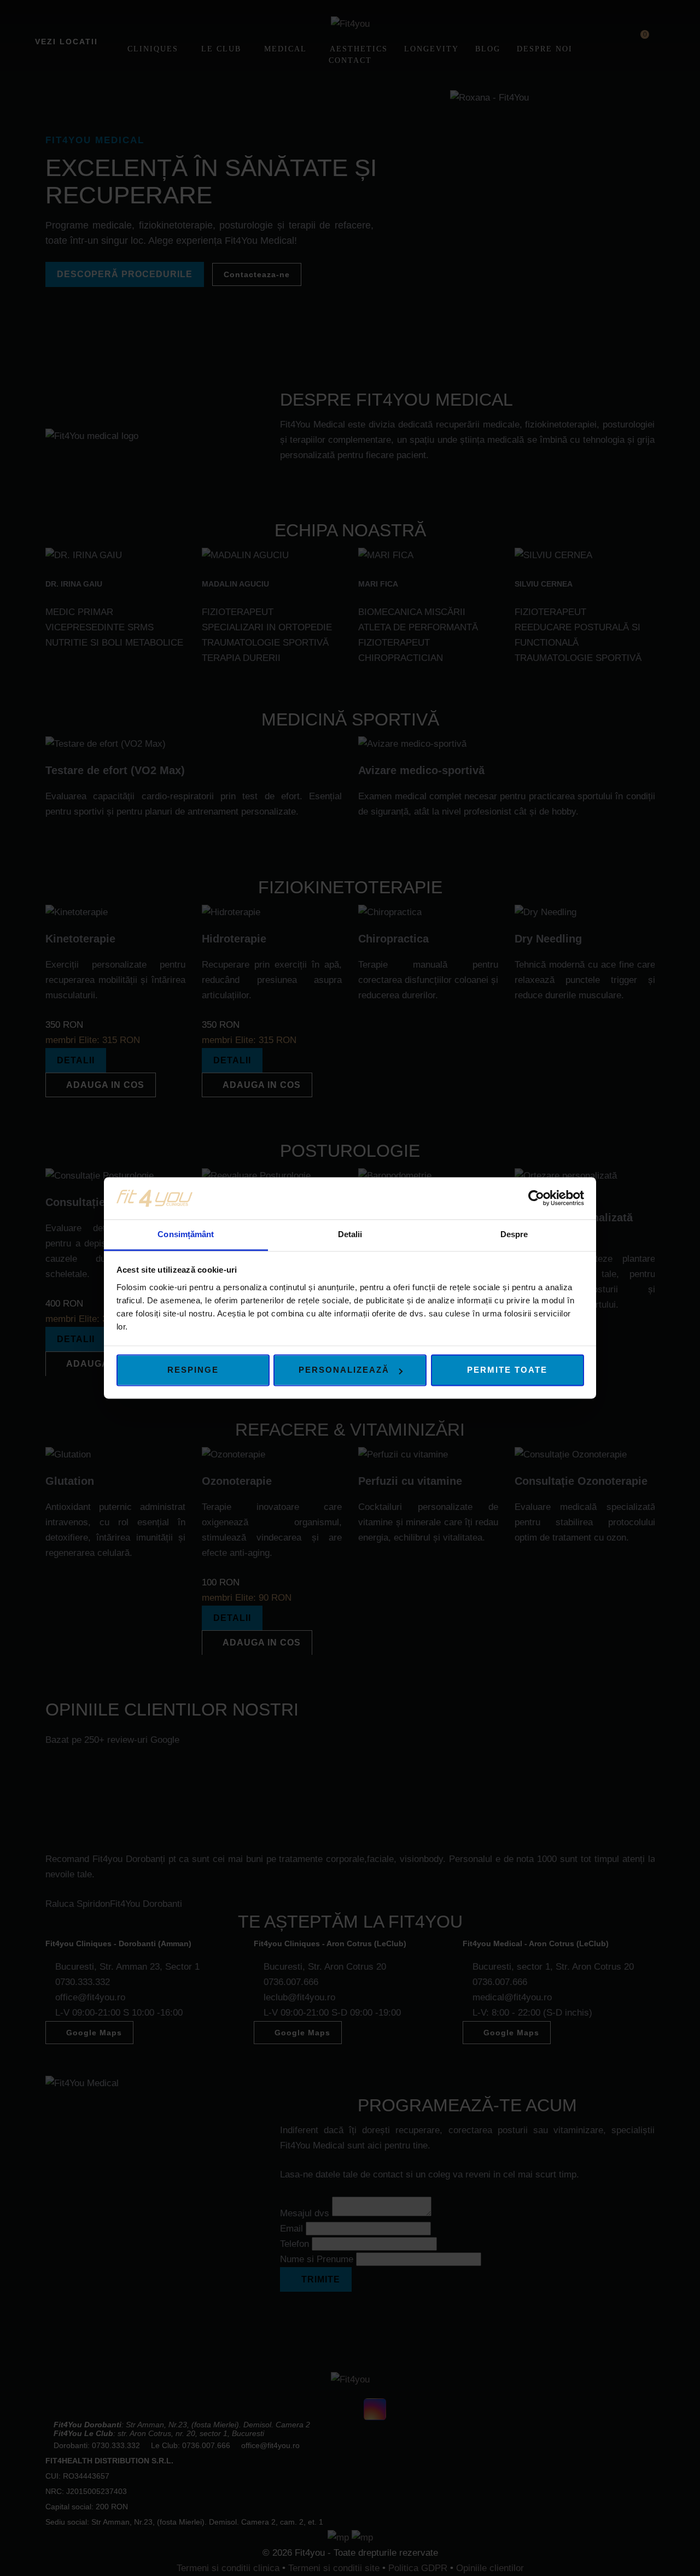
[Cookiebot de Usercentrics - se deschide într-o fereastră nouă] (536, 1198)
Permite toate (507, 1370)
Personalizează (344, 1370)
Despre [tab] (514, 1234)
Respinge (193, 1370)
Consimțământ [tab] (186, 1234)
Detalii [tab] (350, 1234)
